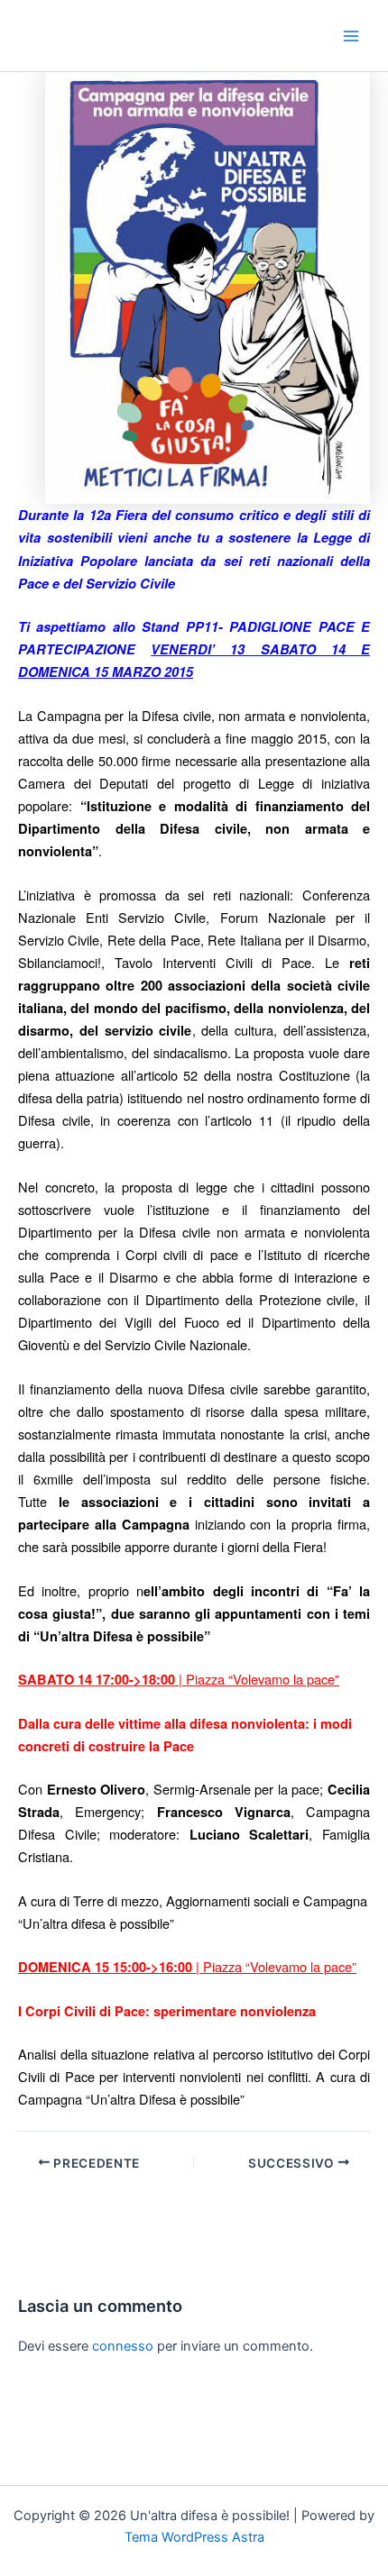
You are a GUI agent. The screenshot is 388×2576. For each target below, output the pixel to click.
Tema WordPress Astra (194, 2537)
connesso (123, 2346)
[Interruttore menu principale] (351, 36)
